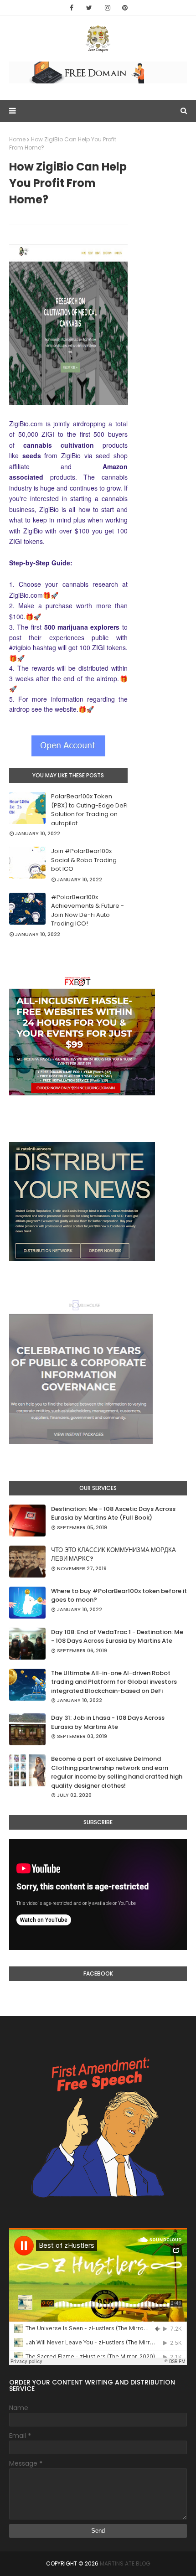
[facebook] (72, 8)
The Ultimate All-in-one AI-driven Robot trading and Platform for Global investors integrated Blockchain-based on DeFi (114, 1682)
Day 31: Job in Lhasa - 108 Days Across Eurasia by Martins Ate (108, 1722)
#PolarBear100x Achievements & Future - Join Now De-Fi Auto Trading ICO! (88, 910)
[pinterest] (125, 8)
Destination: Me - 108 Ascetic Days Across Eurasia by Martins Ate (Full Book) (113, 1513)
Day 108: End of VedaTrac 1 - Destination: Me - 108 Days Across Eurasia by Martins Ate (117, 1637)
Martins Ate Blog (125, 2563)
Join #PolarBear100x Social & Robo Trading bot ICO (84, 860)
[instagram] (108, 8)
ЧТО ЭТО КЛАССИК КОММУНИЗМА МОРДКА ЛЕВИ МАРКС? (113, 1554)
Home (17, 139)
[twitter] (89, 8)
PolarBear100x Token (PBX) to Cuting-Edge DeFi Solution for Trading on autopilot (89, 810)
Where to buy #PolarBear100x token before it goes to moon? (119, 1596)
